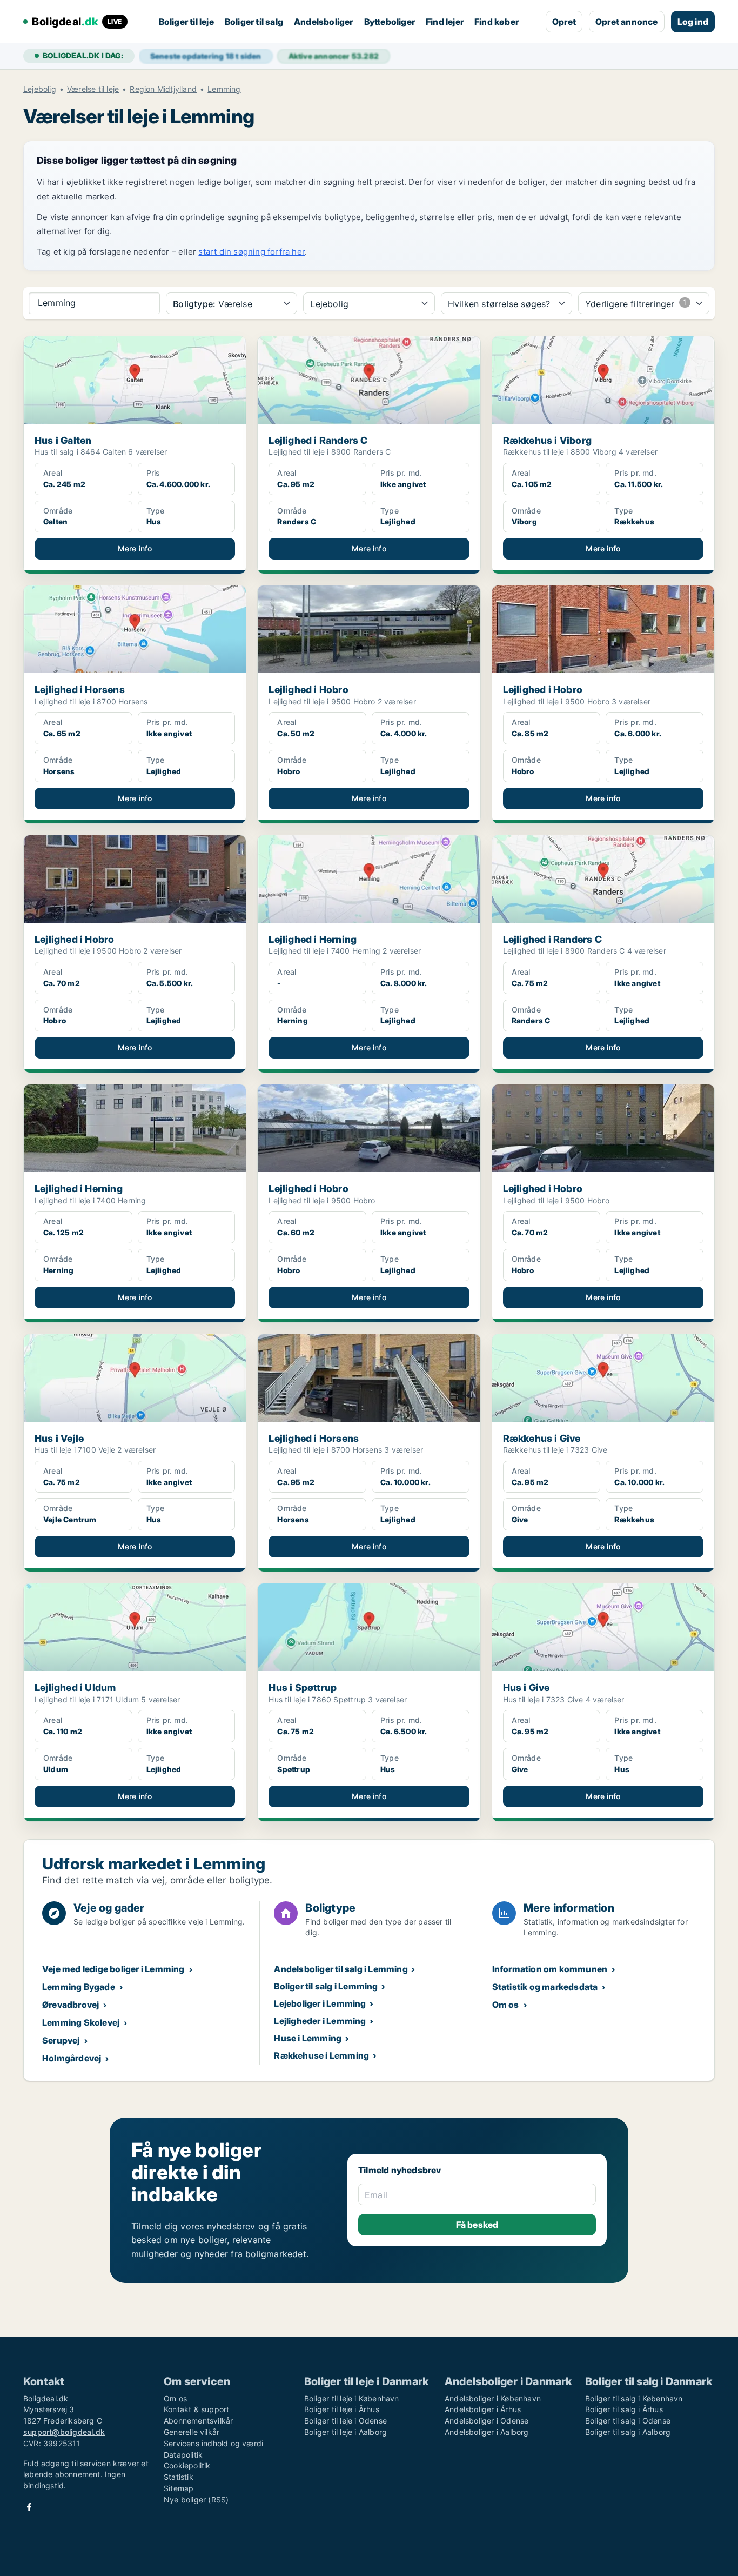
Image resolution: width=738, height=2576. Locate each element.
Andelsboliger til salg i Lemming (341, 1969)
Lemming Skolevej (81, 2022)
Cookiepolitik (187, 2465)
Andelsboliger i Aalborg (487, 2432)
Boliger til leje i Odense (345, 2421)
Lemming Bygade (79, 1987)
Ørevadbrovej (71, 2005)
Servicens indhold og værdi (213, 2443)
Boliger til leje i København (352, 2398)
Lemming (224, 89)
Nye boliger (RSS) (196, 2500)
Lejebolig (40, 89)
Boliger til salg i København (634, 2398)
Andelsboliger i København (493, 2398)
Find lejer (445, 22)
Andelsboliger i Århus (483, 2409)
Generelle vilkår (192, 2432)
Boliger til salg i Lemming (326, 1986)
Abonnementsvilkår (198, 2421)
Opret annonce (627, 22)
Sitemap (179, 2488)
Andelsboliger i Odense (487, 2421)
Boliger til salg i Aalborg (628, 2432)
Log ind (693, 22)
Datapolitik (183, 2455)
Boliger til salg (254, 22)
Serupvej (61, 2040)
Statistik (179, 2477)
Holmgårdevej (72, 2058)
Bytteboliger (390, 22)
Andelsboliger (324, 22)
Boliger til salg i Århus (624, 2409)
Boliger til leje (186, 22)
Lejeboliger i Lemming (320, 2003)
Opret (564, 22)
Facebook (29, 2507)
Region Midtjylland (163, 89)
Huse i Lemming (308, 2038)
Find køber (497, 22)
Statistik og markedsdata (545, 1987)
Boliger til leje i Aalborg (345, 2432)
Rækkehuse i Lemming (321, 2055)
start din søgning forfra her (251, 252)
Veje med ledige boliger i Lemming (113, 1969)
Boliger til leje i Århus (342, 2409)
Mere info (135, 548)
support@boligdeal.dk (64, 2432)
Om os (506, 2005)
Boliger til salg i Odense (628, 2421)
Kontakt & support (196, 2409)
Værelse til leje (93, 89)
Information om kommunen (550, 1969)
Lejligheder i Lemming (320, 2021)
